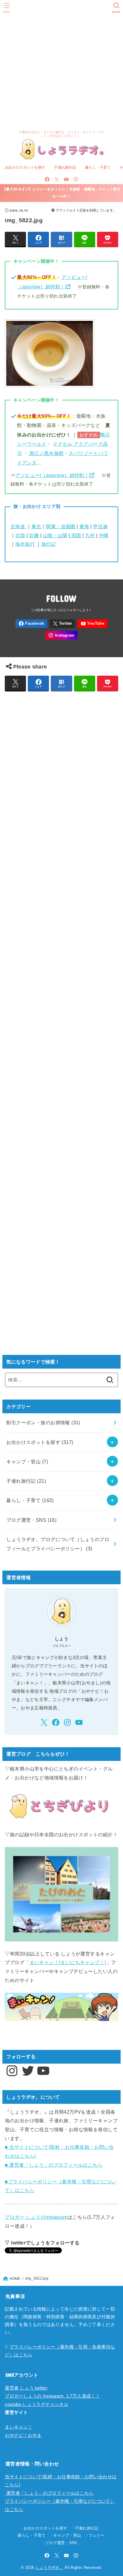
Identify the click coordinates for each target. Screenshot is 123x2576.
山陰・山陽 (55, 535)
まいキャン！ (19, 2427)
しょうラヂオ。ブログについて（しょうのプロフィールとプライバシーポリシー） (58, 1544)
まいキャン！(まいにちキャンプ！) (68, 1962)
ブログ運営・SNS (31, 1520)
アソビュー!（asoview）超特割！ (52, 475)
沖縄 (104, 535)
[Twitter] (57, 179)
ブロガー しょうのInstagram (36, 2217)
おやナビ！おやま (23, 2435)
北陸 (20, 535)
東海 (84, 526)
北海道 (19, 526)
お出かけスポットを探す (25, 167)
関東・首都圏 (61, 526)
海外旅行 (25, 544)
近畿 (34, 535)
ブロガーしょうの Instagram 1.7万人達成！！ (52, 2396)
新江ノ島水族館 (46, 453)
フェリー (97, 2535)
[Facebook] (47, 179)
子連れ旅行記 (65, 167)
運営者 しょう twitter (26, 2388)
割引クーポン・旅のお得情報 (43, 1423)
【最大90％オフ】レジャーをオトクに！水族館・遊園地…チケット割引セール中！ (61, 193)
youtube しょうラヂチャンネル (37, 2404)
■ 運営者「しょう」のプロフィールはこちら (54, 2165)
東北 (36, 526)
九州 (90, 535)
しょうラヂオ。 (49, 2568)
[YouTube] (66, 179)
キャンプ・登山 (27, 1462)
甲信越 (100, 526)
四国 (75, 535)
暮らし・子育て (98, 167)
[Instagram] (76, 179)
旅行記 (49, 544)
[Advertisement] (61, 64)
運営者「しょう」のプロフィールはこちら (49, 2493)
